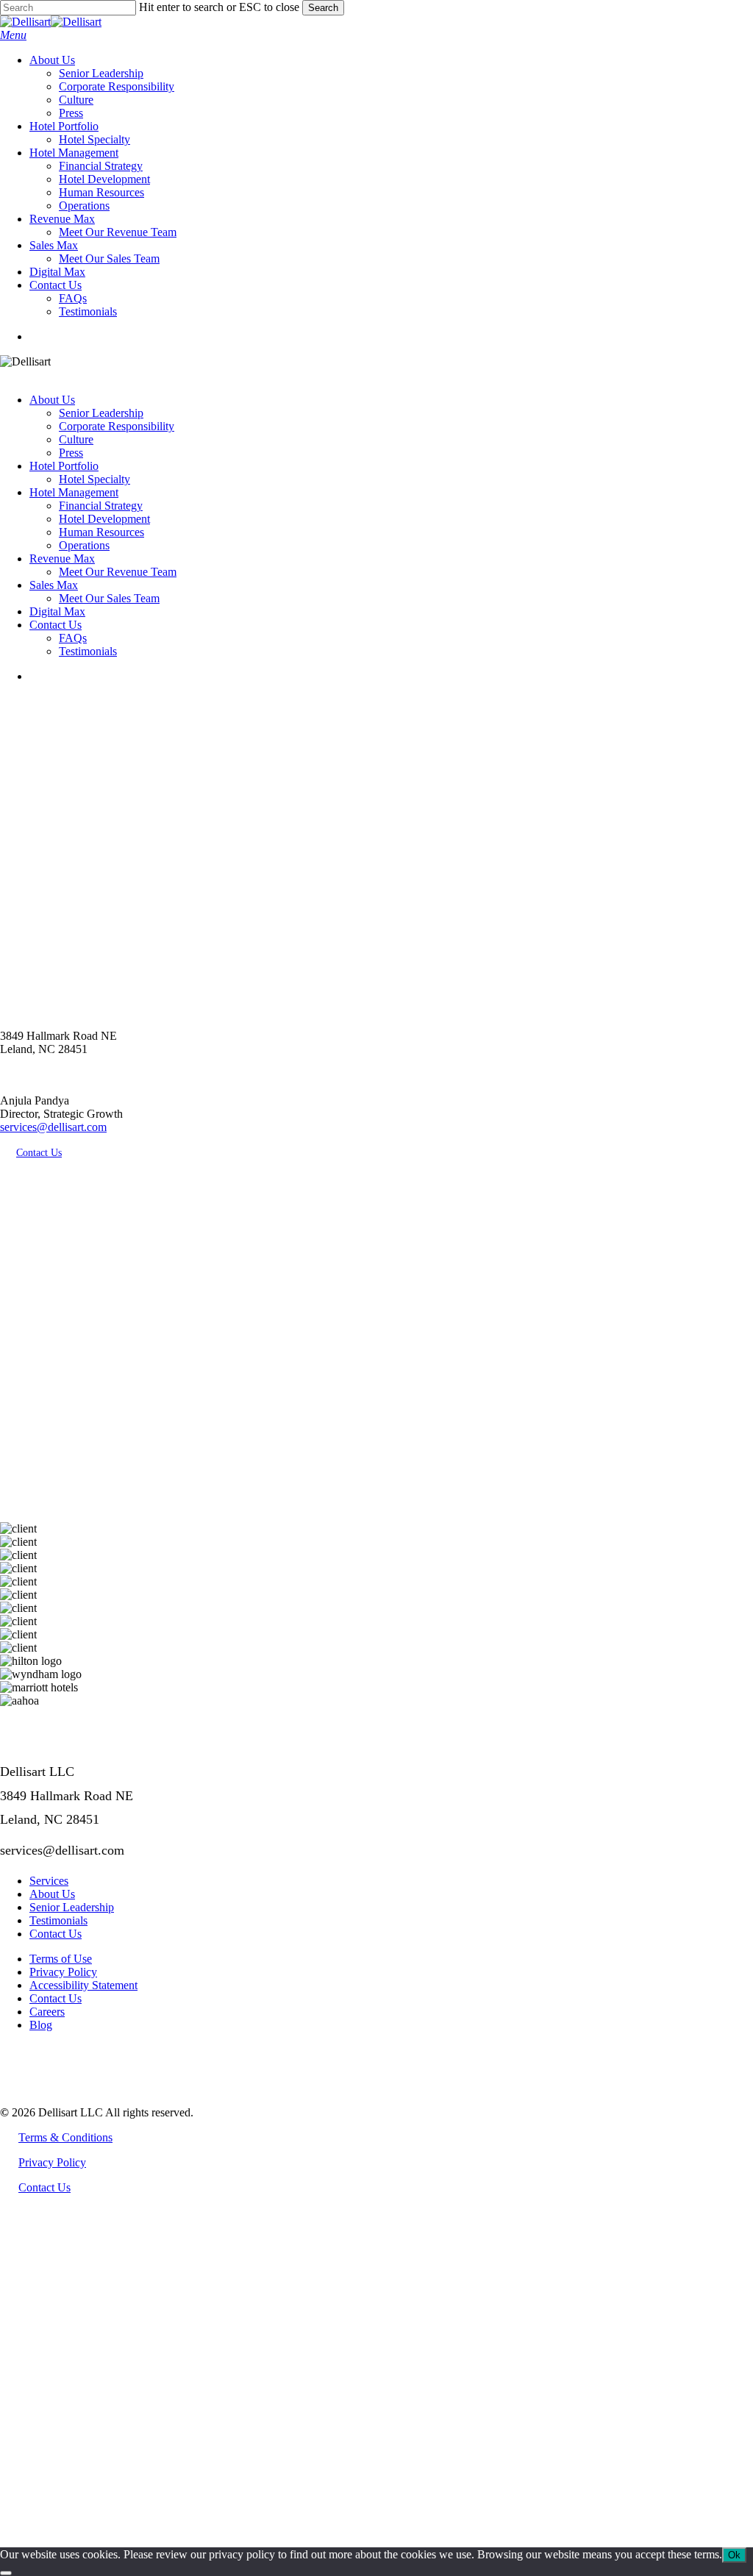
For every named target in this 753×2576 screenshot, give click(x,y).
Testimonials (88, 651)
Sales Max (54, 585)
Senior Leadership (101, 413)
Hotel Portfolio (64, 466)
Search (323, 8)
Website (74, 2501)
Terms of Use (61, 1959)
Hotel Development (104, 519)
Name (69, 2444)
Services (49, 1881)
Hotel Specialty (94, 479)
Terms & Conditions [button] (65, 2137)
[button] (13, 35)
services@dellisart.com (53, 1127)
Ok (734, 2555)
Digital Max (57, 611)
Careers (47, 2012)
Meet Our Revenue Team (118, 572)
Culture (76, 439)
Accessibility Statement (83, 1985)
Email (68, 2463)
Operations (84, 545)
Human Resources (101, 532)
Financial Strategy (101, 506)
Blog (41, 2025)
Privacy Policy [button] (52, 2162)
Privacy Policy (63, 1972)
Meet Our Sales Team (109, 598)
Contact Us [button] (44, 2187)
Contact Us (56, 625)
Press (71, 453)
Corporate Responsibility (117, 426)
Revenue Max (62, 559)
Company (78, 2482)
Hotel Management (74, 492)
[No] (6, 2573)
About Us (52, 400)
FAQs (73, 638)
